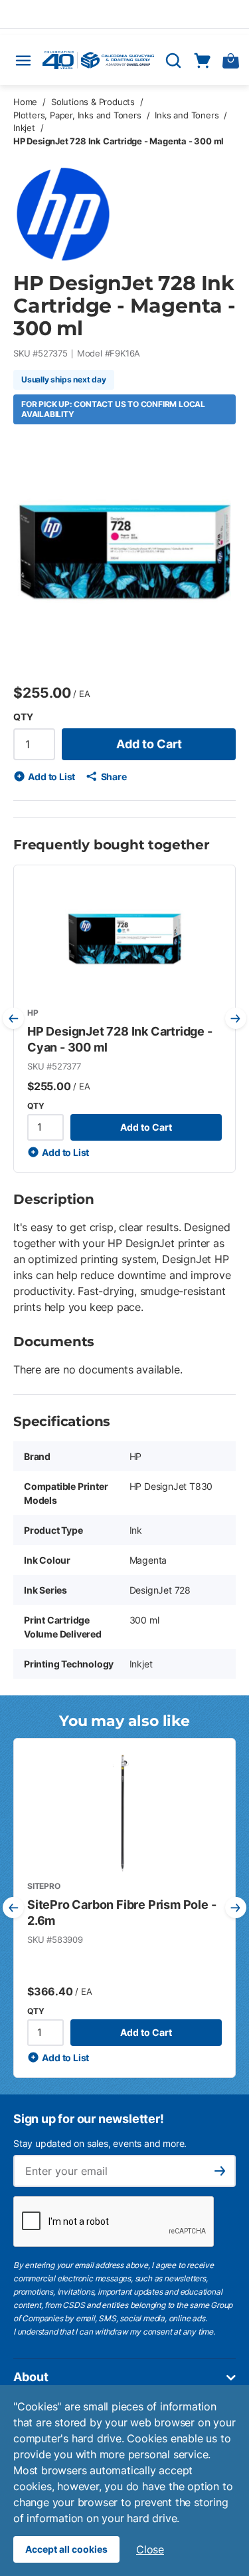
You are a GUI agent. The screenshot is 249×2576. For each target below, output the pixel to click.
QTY (23, 717)
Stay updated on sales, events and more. (100, 2143)
